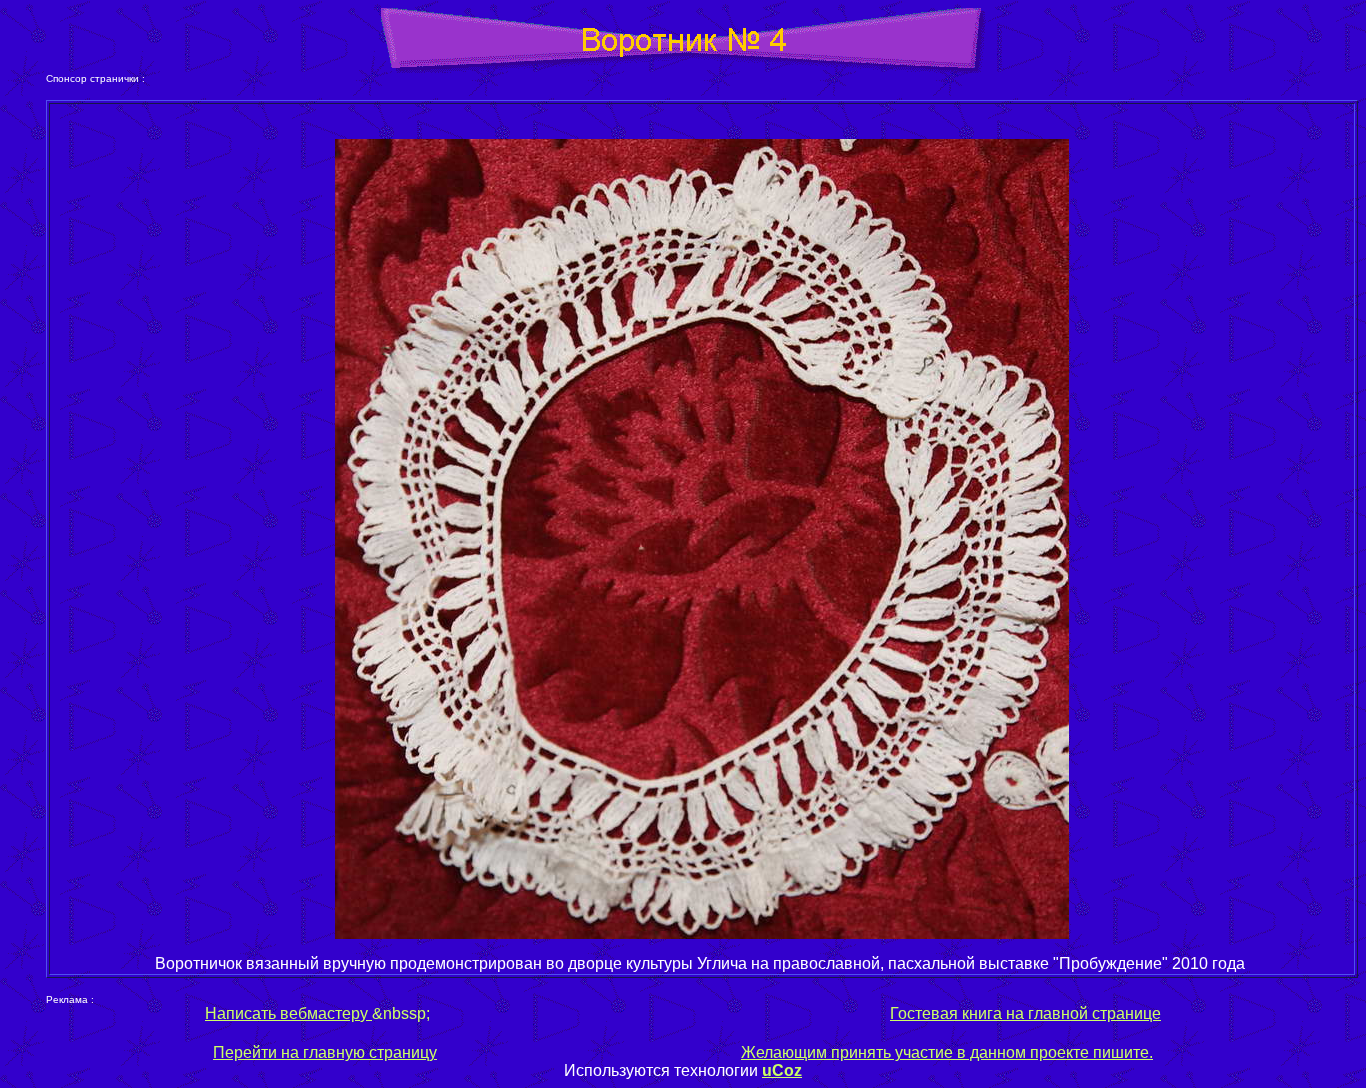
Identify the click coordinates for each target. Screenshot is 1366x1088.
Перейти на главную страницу (325, 1052)
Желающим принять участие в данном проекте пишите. (947, 1052)
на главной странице (1083, 1013)
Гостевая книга (946, 1013)
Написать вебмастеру (288, 1013)
